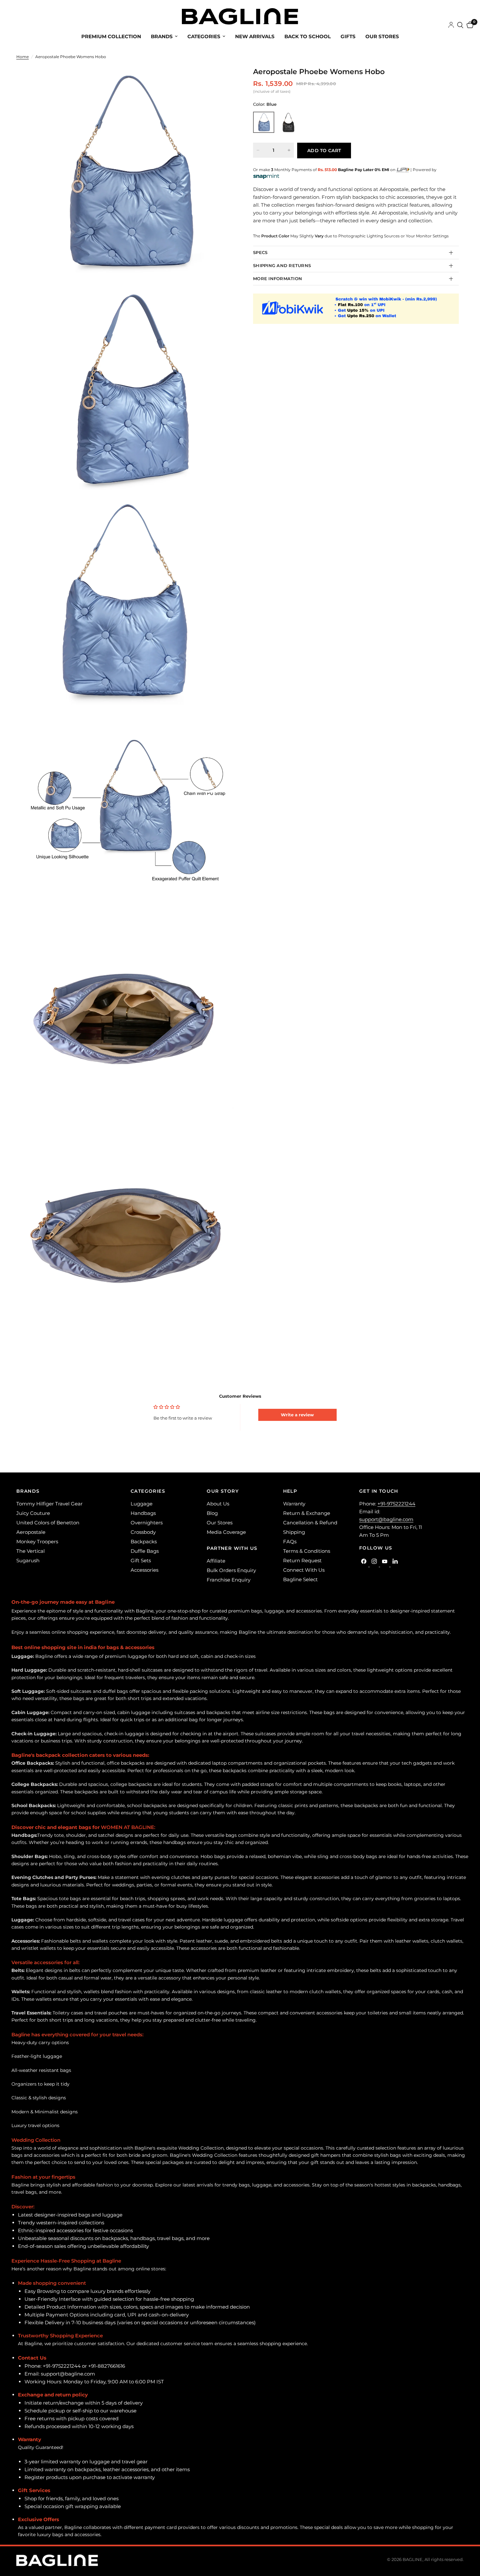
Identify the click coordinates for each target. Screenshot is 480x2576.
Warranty (294, 1504)
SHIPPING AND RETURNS (282, 265)
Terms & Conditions (307, 1551)
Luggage (142, 1504)
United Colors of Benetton (48, 1523)
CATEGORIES (148, 1491)
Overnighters (147, 1523)
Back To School (308, 36)
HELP (290, 1491)
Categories (204, 36)
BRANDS (28, 1491)
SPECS (260, 252)
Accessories (144, 1570)
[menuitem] (111, 37)
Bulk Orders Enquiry (231, 1570)
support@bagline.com (386, 1519)
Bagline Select (300, 1579)
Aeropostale (31, 1532)
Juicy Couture (33, 1513)
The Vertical (31, 1551)
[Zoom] (220, 80)
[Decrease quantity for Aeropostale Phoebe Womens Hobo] (258, 150)
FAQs (290, 1542)
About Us (218, 1504)
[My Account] (451, 25)
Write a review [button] (297, 1415)
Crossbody (143, 1532)
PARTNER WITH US (232, 1548)
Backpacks (144, 1542)
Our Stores (382, 36)
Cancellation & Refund (310, 1523)
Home (23, 57)
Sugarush (28, 1560)
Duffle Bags (145, 1551)
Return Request (302, 1560)
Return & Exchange (307, 1513)
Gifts (348, 36)
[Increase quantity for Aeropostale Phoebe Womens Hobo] (289, 150)
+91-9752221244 (396, 1504)
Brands (162, 36)
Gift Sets (141, 1560)
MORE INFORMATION (278, 278)
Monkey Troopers (37, 1542)
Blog (212, 1513)
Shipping (294, 1532)
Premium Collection (111, 36)
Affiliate (216, 1561)
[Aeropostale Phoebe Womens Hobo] (264, 122)
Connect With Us (304, 1570)
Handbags (143, 1513)
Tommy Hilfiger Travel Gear (49, 1504)
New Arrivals (255, 36)
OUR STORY (223, 1491)
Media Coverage (226, 1532)
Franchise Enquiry (229, 1580)
